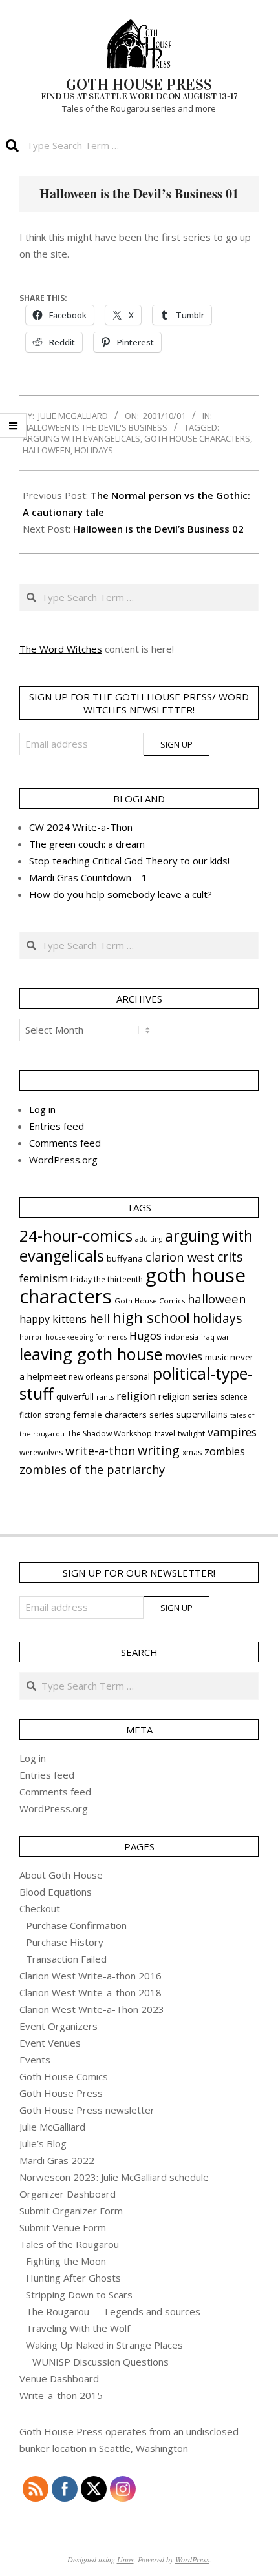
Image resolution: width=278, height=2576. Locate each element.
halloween (47, 450)
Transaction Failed (66, 1959)
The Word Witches (61, 649)
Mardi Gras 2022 (57, 2160)
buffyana (125, 1258)
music (216, 1357)
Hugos (145, 1336)
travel (165, 1434)
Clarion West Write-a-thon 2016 (91, 1976)
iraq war (215, 1337)
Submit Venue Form (63, 2227)
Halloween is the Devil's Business (95, 427)
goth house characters (197, 438)
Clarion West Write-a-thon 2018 (91, 1992)
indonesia (181, 1337)
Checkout (40, 1908)
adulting (149, 1239)
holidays (94, 450)
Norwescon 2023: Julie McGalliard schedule (114, 2177)
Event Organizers (59, 2026)
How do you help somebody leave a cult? (121, 894)
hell (100, 1318)
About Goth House (61, 1875)
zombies (225, 1451)
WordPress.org (63, 1160)
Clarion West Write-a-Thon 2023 (92, 2009)
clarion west (180, 1257)
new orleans (91, 1377)
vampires (232, 1432)
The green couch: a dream (87, 844)
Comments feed (65, 1143)
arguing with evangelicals (81, 438)
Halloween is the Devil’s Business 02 (158, 529)
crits (230, 1257)
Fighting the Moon (66, 2261)
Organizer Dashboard (68, 2194)
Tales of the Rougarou (69, 2244)
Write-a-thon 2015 (61, 2395)
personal (133, 1377)
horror (31, 1337)
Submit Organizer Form (71, 2211)
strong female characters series (109, 1415)
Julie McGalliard (52, 2127)
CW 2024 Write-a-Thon (81, 827)
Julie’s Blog (43, 2143)
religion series (188, 1396)
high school (151, 1317)
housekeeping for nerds (86, 1337)
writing (159, 1450)
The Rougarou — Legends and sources (113, 2311)
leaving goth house (91, 1354)
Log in (42, 1109)
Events (35, 2060)
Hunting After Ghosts (73, 2278)
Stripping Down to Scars (79, 2295)
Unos (125, 2559)
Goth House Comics (150, 1301)
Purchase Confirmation (76, 1925)
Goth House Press (61, 2093)
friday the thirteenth (107, 1279)
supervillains (202, 1414)
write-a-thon (100, 1451)
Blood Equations (56, 1892)
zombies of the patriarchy (92, 1469)
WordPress (192, 2559)
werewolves (41, 1452)
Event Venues (50, 2043)
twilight (191, 1434)
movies (184, 1356)
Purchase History (65, 1942)
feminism (44, 1278)
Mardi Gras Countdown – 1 (88, 877)
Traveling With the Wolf (78, 2328)
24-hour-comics (76, 1235)
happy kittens (53, 1319)
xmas (192, 1452)
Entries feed (57, 1126)
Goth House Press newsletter (87, 2110)
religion (136, 1396)
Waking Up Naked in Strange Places (104, 2345)
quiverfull (75, 1396)
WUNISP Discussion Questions (101, 2362)
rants (105, 1397)
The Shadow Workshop (110, 1434)
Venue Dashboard (59, 2378)
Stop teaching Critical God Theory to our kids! (129, 861)
